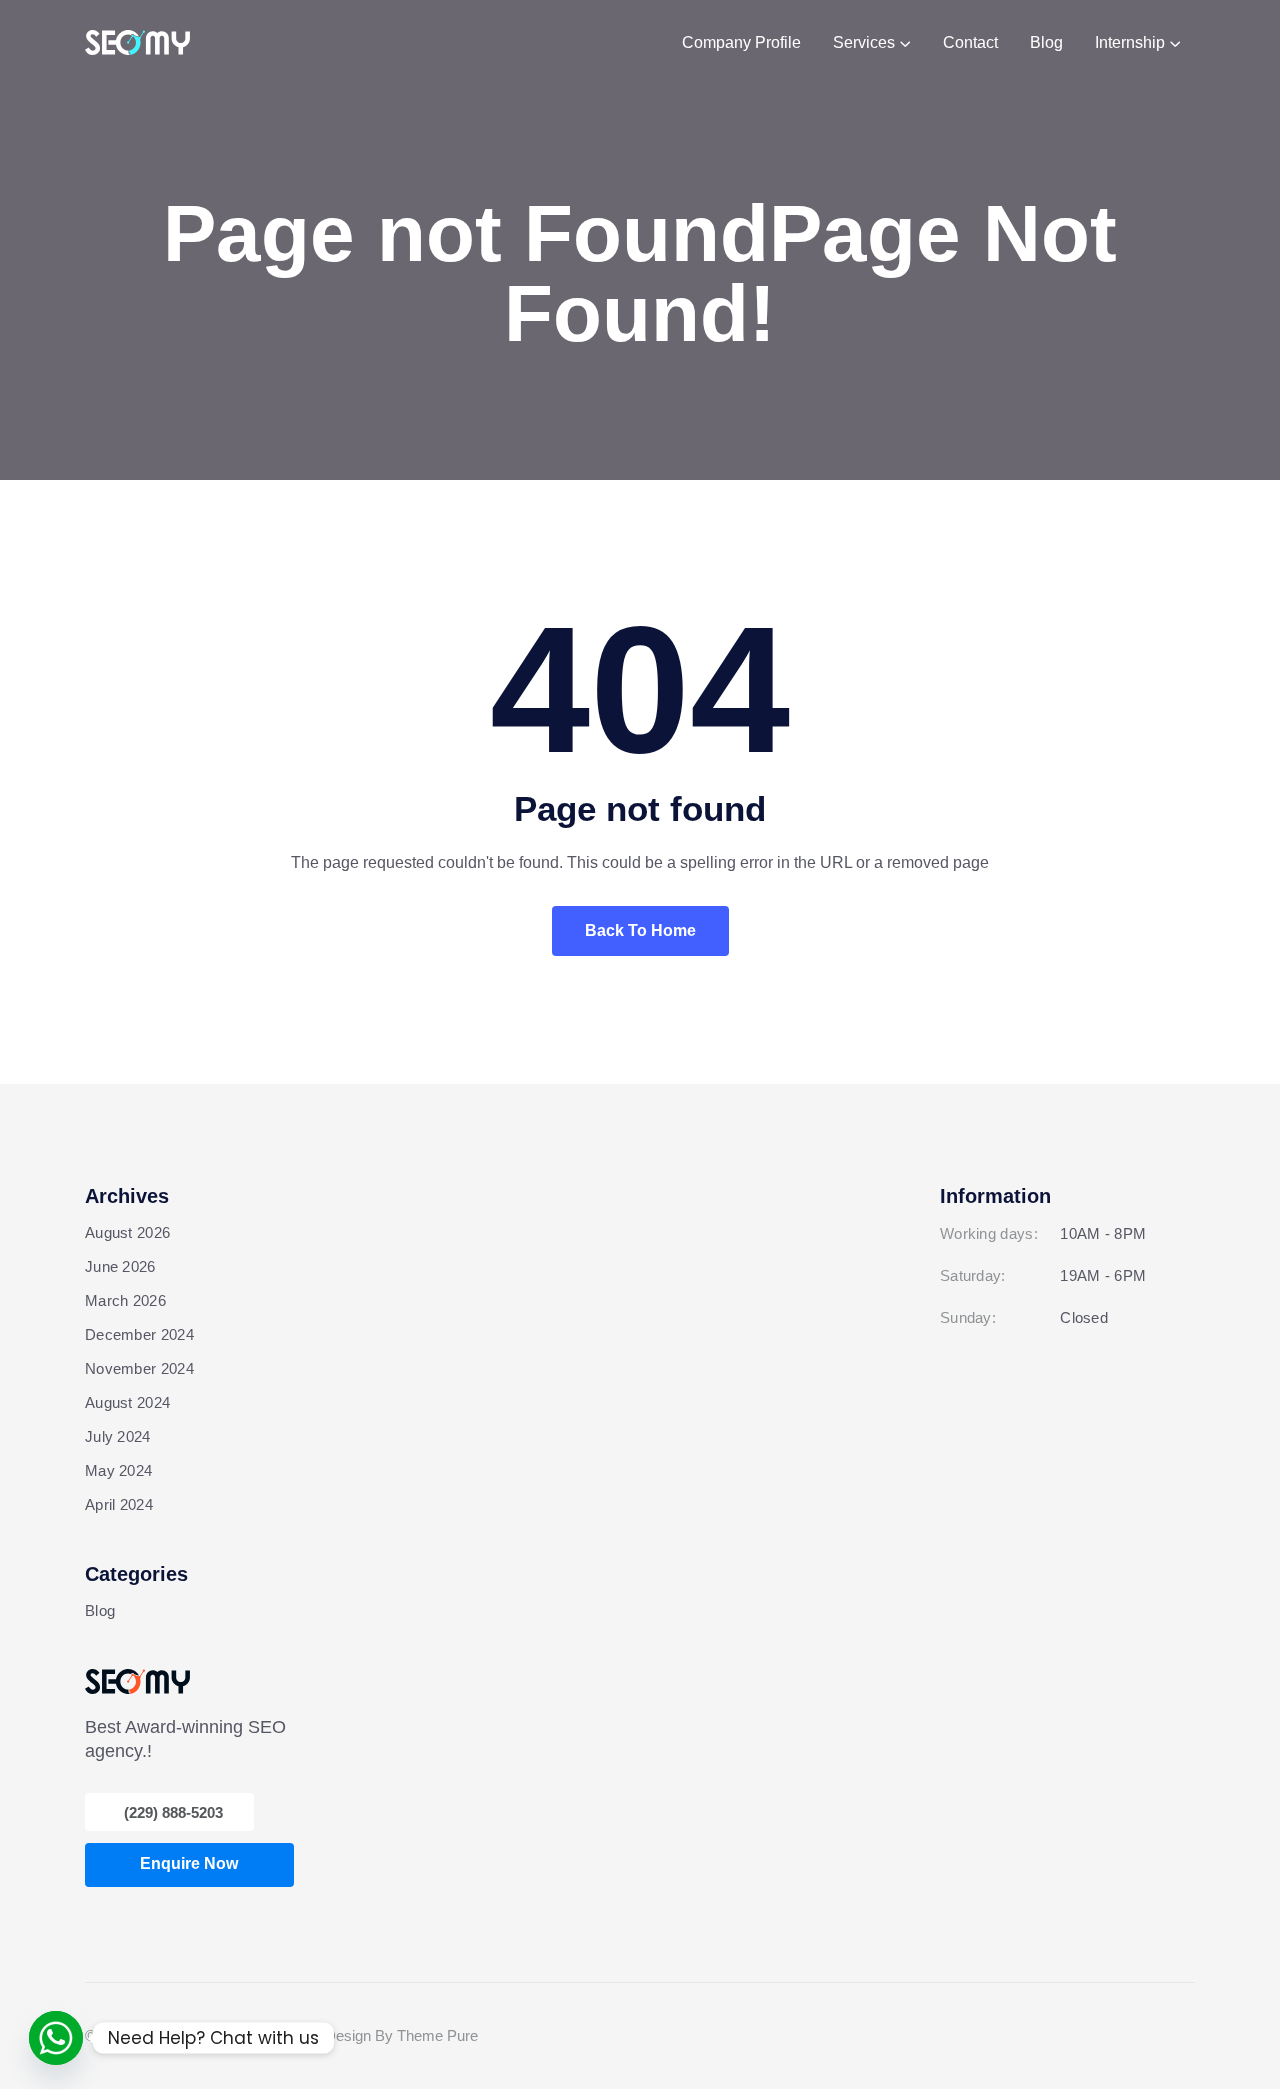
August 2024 (127, 1402)
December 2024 (139, 1334)
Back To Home (640, 930)
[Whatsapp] (56, 2038)
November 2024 (139, 1368)
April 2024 (119, 1504)
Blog (100, 1610)
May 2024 (118, 1470)
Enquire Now (189, 1863)
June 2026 (120, 1266)
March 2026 (125, 1300)
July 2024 (118, 1436)
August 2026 (127, 1232)
